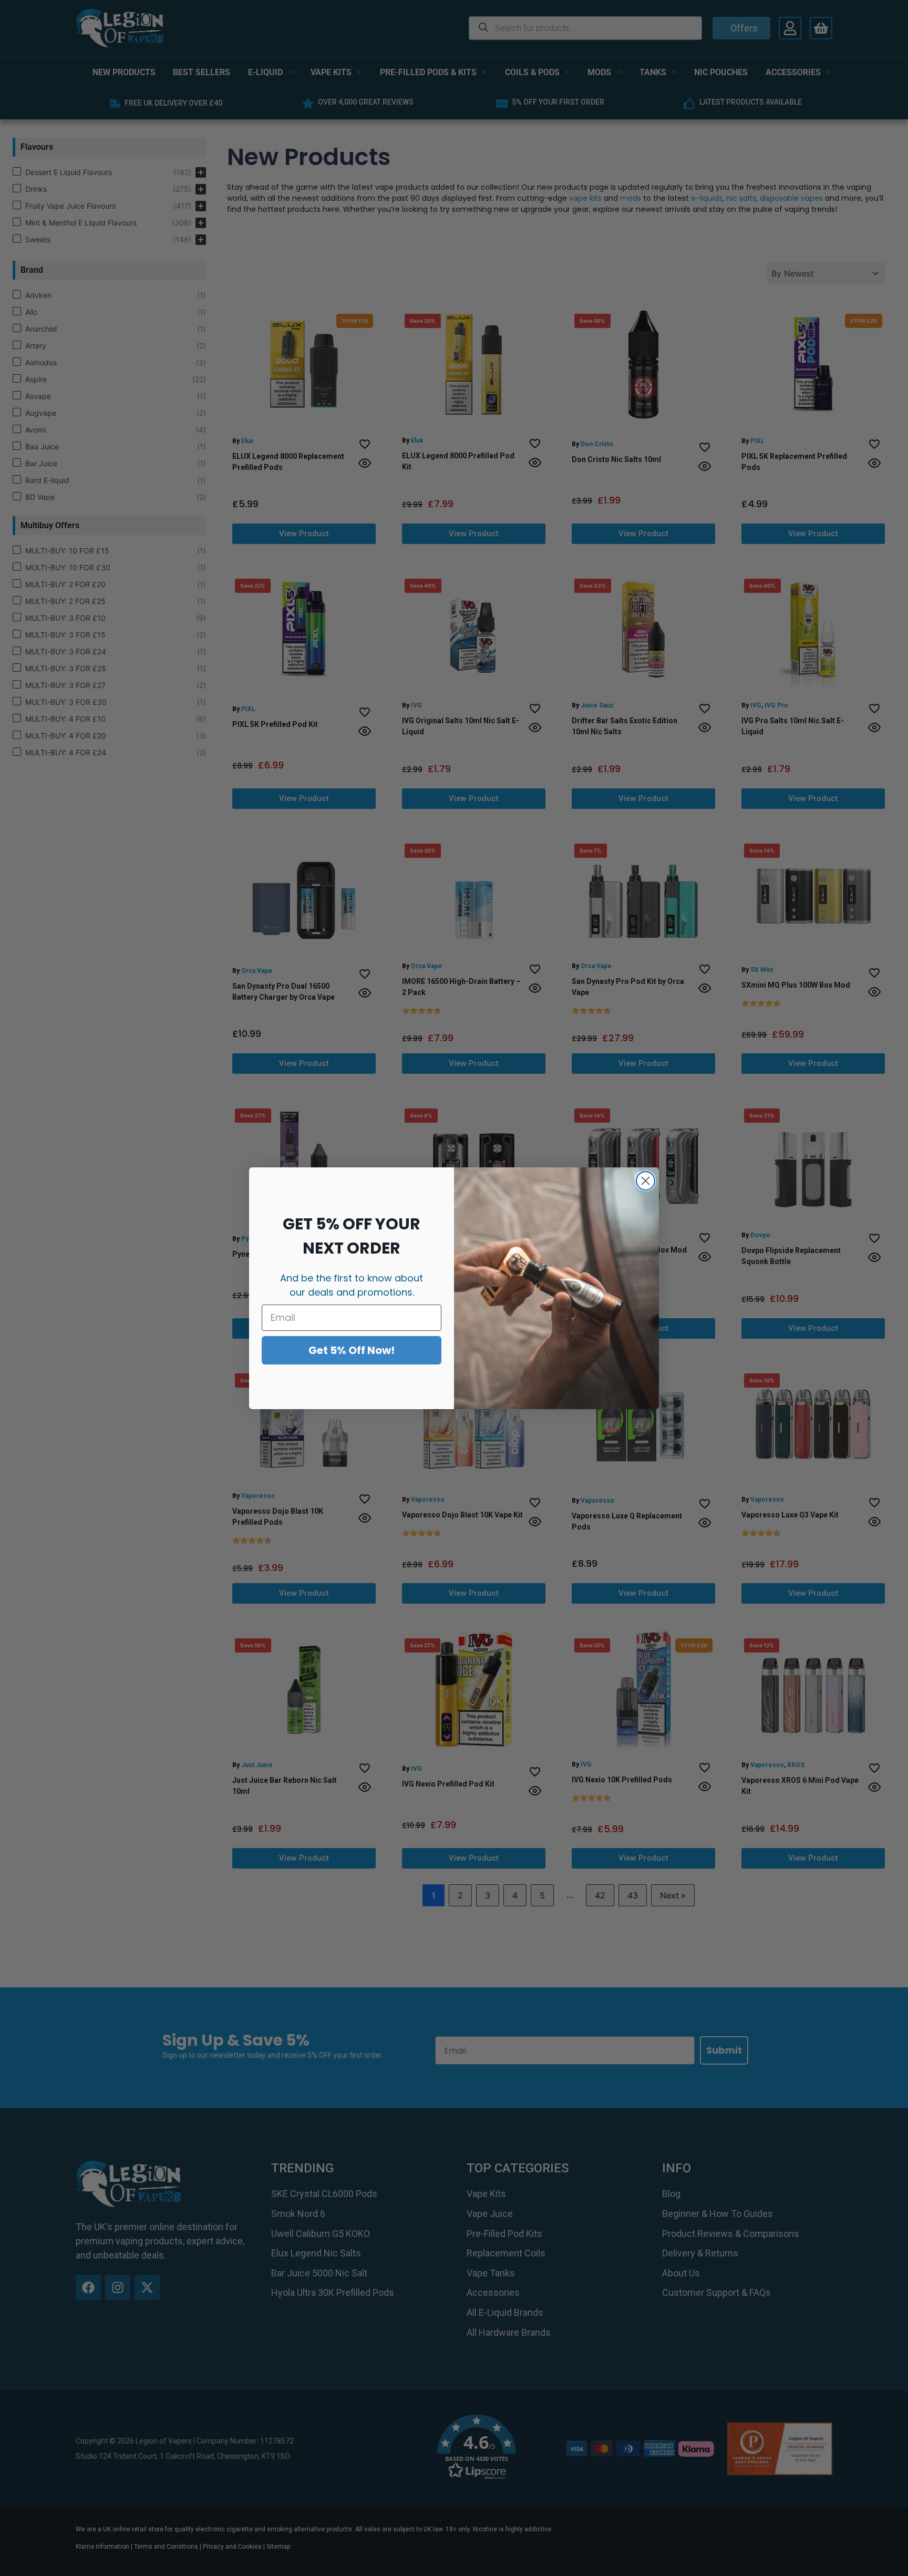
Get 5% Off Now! (352, 1350)
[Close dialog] (646, 1181)
